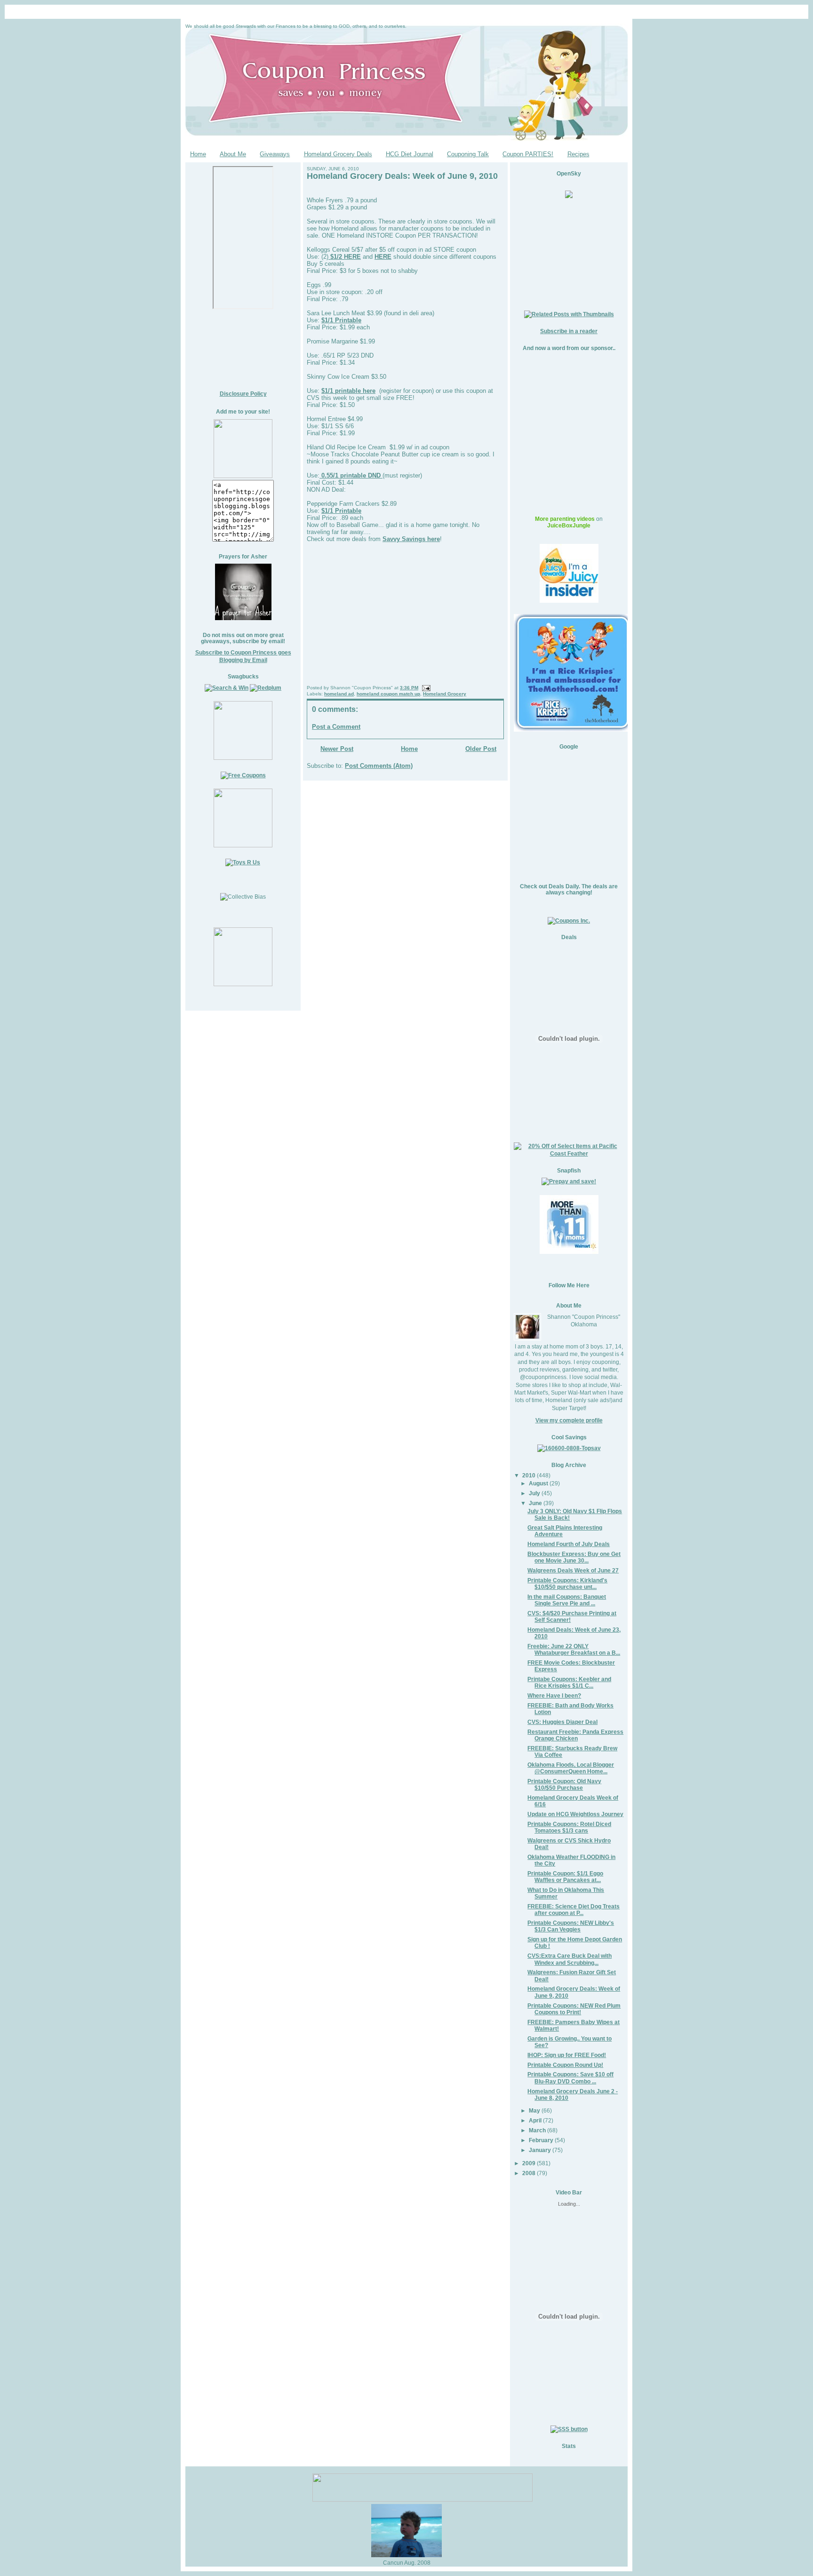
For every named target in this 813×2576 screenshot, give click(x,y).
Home (198, 154)
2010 (529, 1475)
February (541, 2140)
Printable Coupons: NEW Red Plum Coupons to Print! (574, 2009)
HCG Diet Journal (410, 154)
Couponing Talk (468, 154)
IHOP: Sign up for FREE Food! (567, 2055)
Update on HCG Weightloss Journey (575, 1814)
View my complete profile (569, 1420)
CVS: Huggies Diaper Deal (562, 1722)
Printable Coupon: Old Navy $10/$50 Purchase (564, 1784)
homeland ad (339, 694)
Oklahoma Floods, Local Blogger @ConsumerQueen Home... (571, 1768)
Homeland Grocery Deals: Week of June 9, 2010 (402, 176)
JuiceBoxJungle (569, 526)
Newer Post (337, 749)
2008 (529, 2173)
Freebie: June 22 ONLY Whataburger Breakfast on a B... (574, 1649)
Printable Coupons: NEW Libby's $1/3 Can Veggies (571, 1926)
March (537, 2130)
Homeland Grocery (445, 694)
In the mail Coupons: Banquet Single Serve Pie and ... (567, 1600)
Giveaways (275, 154)
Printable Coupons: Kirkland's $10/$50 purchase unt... (567, 1583)
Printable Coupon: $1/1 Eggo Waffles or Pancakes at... (565, 1877)
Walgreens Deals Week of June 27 (573, 1570)
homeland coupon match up (388, 694)
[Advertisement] (243, 350)
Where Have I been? (554, 1695)
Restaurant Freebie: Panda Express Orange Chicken (575, 1735)
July (534, 1493)
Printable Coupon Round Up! (565, 2065)
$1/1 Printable (341, 320)
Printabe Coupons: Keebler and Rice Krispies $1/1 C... (569, 1682)
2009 (529, 2163)
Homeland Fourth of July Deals (569, 1544)
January (540, 2150)
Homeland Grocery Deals (338, 154)
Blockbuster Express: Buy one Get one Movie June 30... (574, 1557)
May (534, 2110)
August (538, 1483)
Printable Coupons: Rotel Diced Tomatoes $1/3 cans (569, 1827)
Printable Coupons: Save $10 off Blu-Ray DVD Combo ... (570, 2078)
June (535, 1503)
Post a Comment (336, 727)
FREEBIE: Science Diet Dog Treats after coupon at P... (574, 1910)
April (535, 2120)
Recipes (578, 154)
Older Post (481, 749)
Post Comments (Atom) (379, 766)
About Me (233, 154)
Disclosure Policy (243, 394)
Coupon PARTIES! (528, 154)
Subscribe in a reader (569, 331)
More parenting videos (565, 519)
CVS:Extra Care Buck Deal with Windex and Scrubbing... (570, 1959)
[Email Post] (425, 688)
